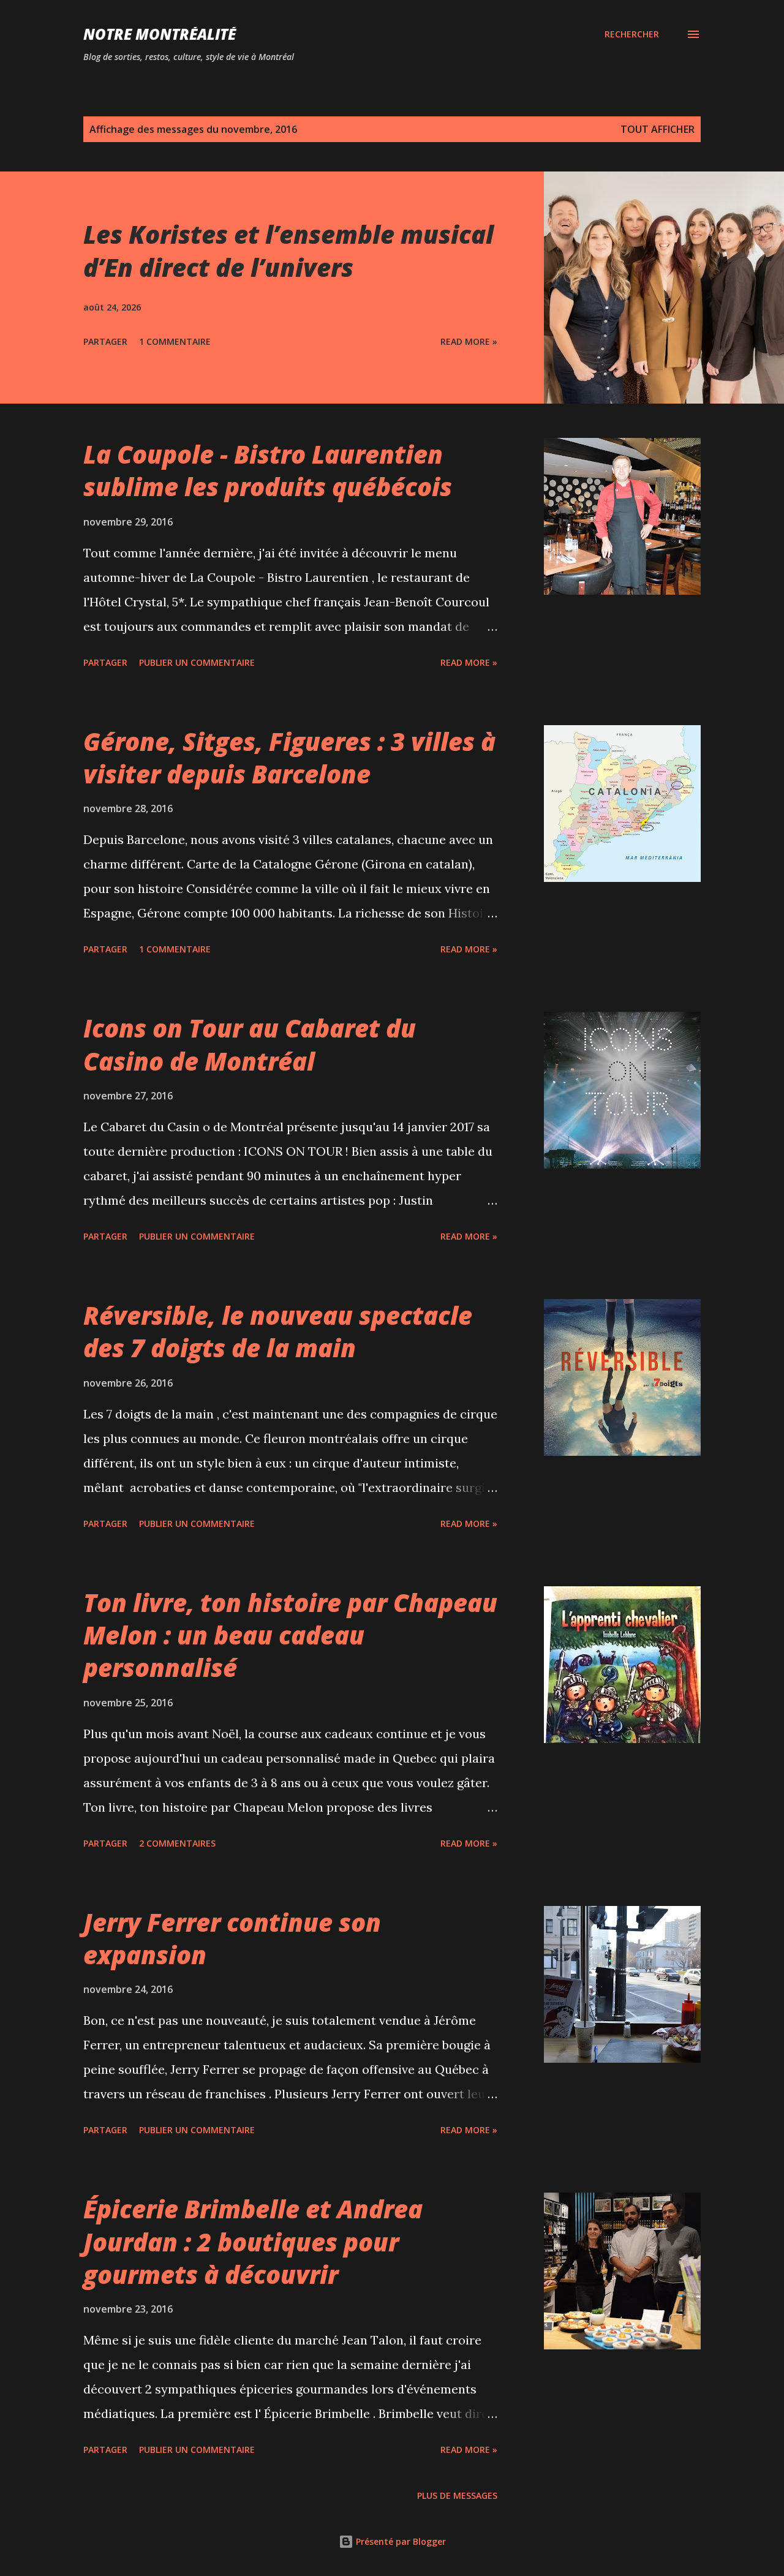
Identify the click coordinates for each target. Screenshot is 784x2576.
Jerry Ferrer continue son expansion (232, 1938)
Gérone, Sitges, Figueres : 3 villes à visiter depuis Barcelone (289, 758)
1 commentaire (175, 341)
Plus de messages (457, 2495)
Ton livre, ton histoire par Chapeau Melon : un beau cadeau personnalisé (290, 1635)
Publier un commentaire (197, 662)
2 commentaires (177, 1843)
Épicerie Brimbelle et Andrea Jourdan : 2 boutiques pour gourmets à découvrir (253, 2242)
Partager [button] (105, 341)
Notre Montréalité (160, 34)
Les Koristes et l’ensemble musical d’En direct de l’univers (288, 250)
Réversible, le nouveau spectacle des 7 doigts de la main (278, 1331)
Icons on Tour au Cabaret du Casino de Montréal (250, 1044)
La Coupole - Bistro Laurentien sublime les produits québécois (268, 470)
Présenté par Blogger (400, 2541)
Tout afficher (658, 129)
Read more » (469, 341)
